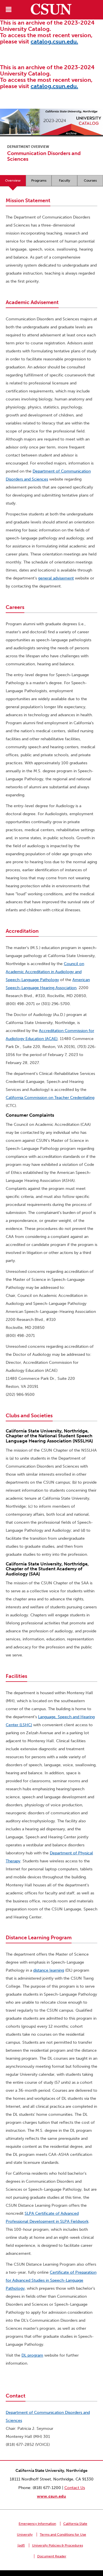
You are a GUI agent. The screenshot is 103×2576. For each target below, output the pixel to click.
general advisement (56, 578)
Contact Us (75, 2488)
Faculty (65, 180)
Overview (13, 180)
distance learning (49, 1970)
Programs (39, 180)
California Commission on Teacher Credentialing (50, 1098)
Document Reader (52, 2556)
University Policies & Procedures (58, 2545)
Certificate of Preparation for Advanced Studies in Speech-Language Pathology (51, 2280)
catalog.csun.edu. (54, 41)
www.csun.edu (51, 2496)
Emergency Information (37, 2524)
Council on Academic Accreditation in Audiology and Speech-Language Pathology (45, 972)
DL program (32, 2355)
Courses (90, 180)
